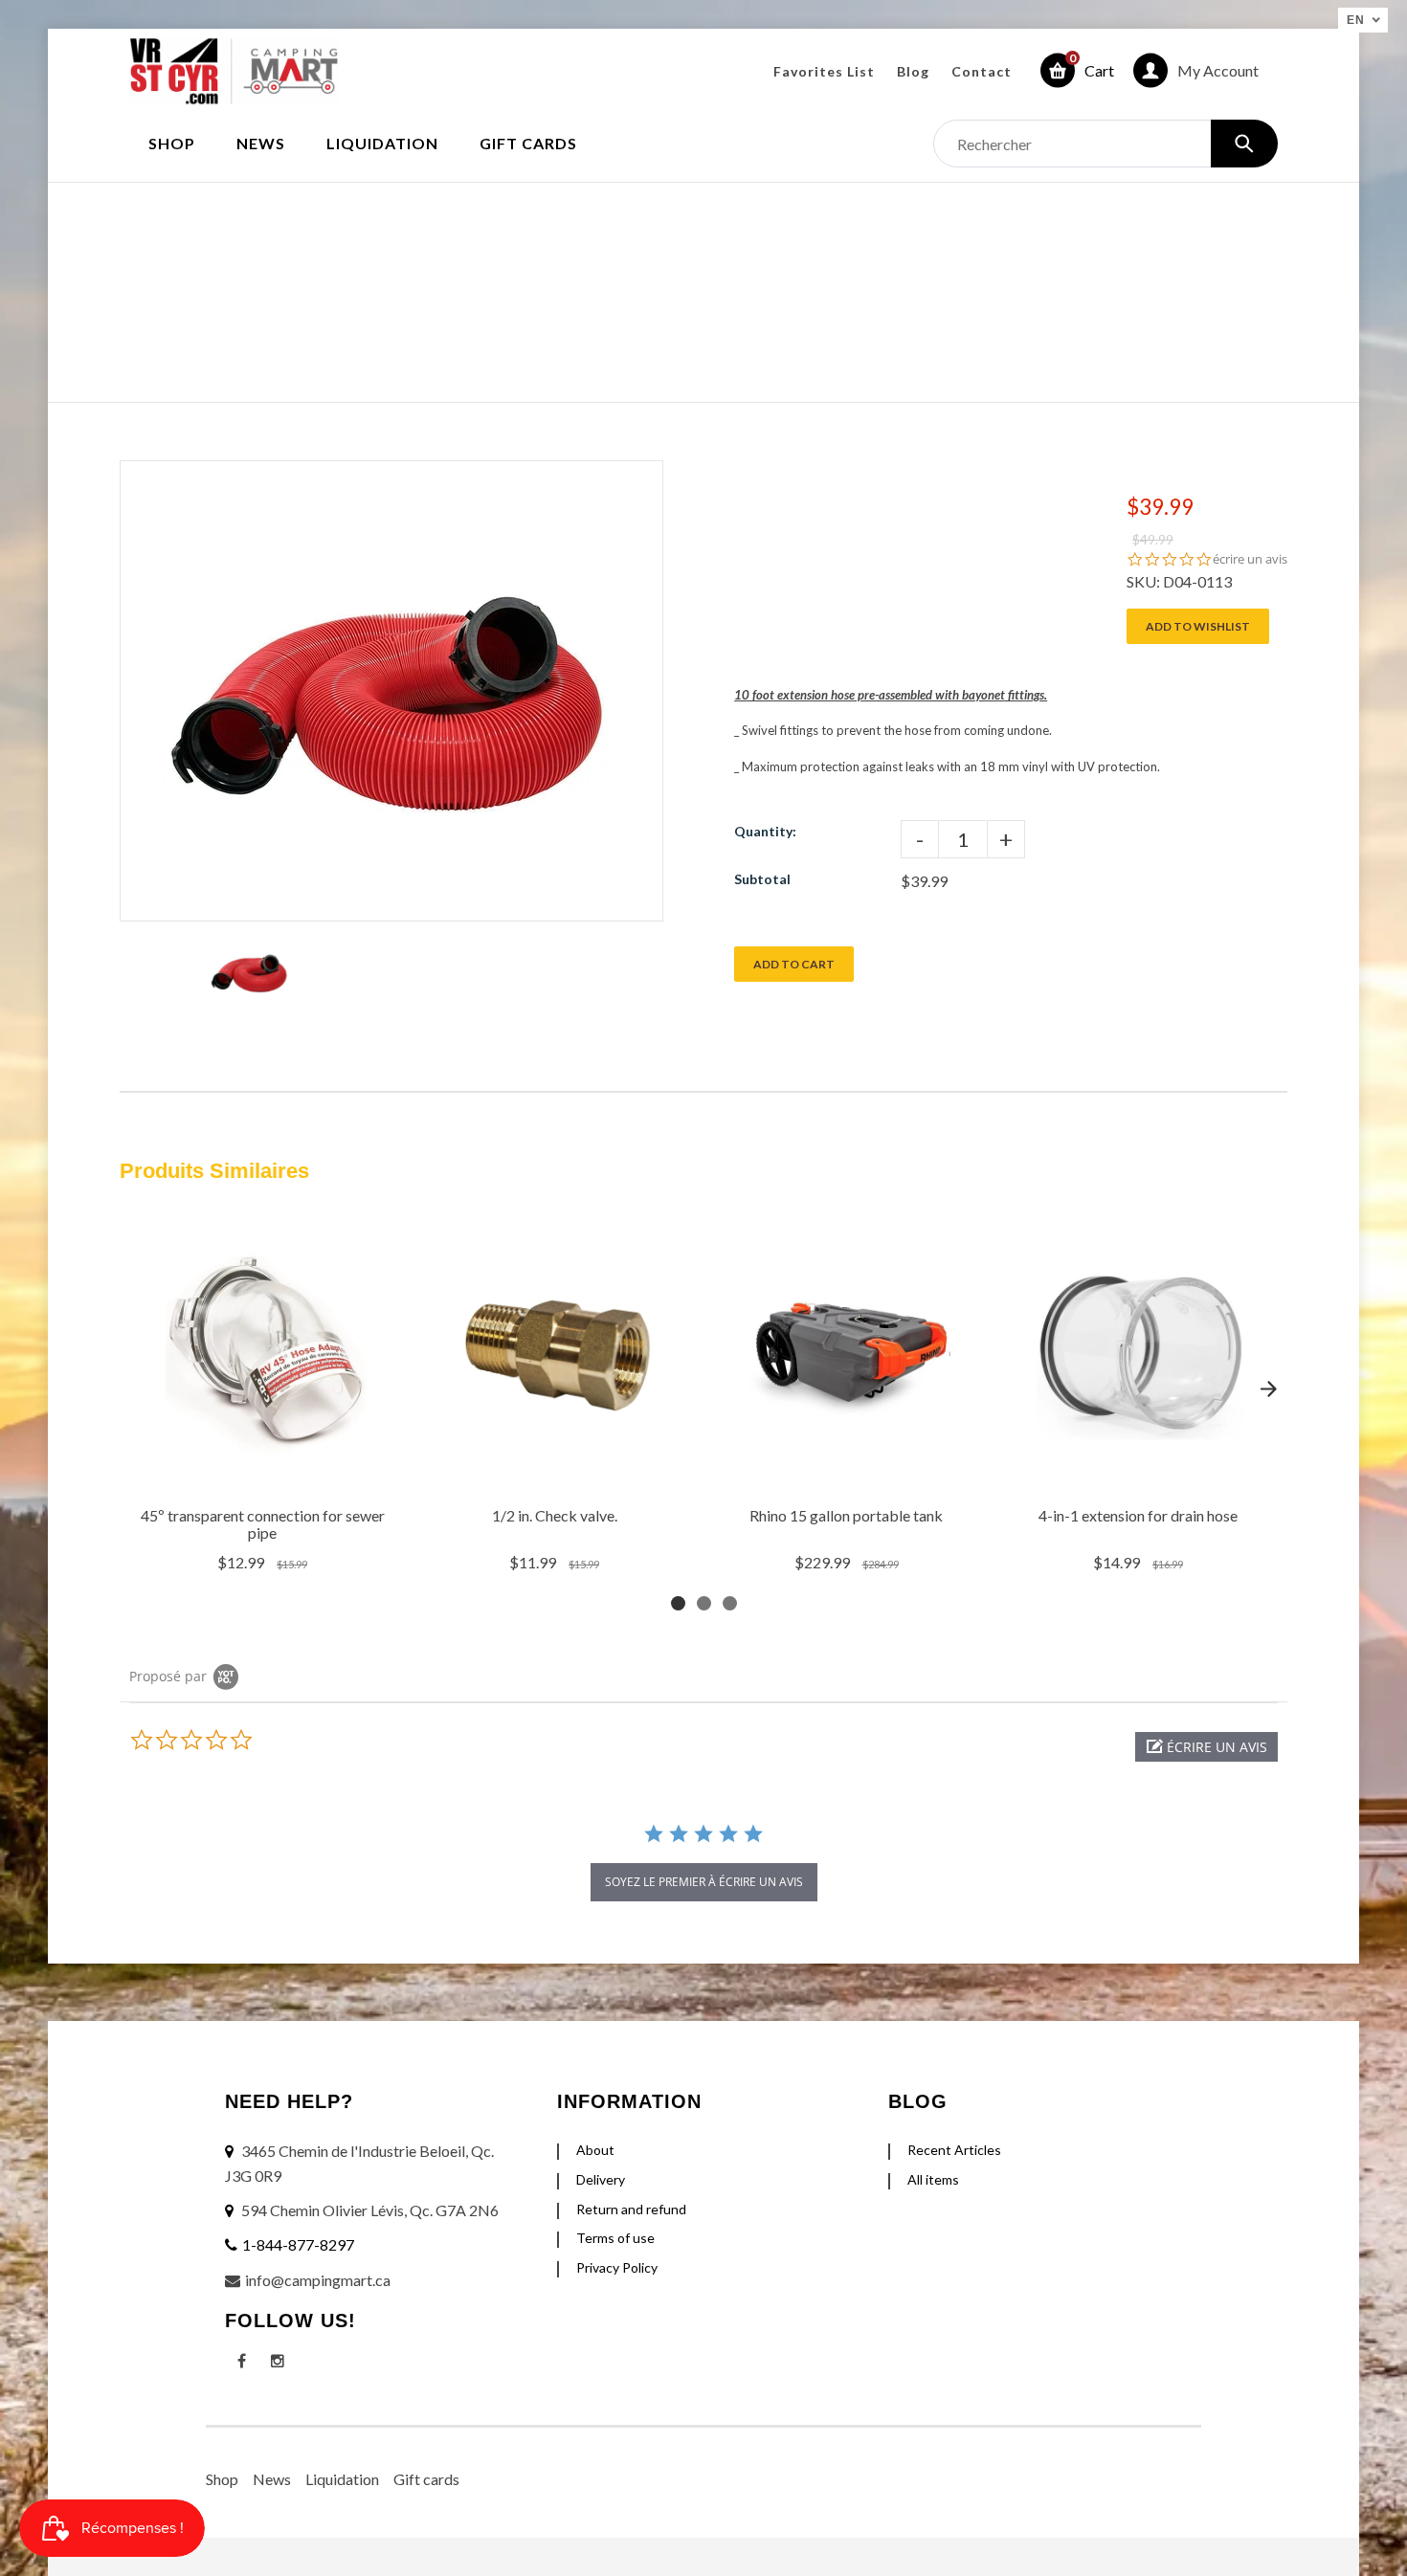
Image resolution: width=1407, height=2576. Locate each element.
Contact (982, 71)
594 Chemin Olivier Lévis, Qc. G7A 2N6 (370, 2210)
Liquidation (342, 2479)
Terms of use (615, 2238)
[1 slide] (678, 1603)
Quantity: (765, 831)
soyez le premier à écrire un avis (704, 1882)
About (595, 2150)
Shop (222, 2479)
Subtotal (762, 879)
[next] (1268, 1388)
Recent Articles (954, 2150)
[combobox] (1105, 144)
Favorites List (824, 71)
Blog (913, 71)
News (272, 2479)
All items (933, 2179)
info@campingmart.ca (318, 2280)
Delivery (601, 2179)
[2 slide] (704, 1603)
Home (587, 272)
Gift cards (426, 2479)
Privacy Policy (617, 2267)
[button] (1206, 1747)
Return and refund (631, 2209)
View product (265, 1472)
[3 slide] (730, 1603)
